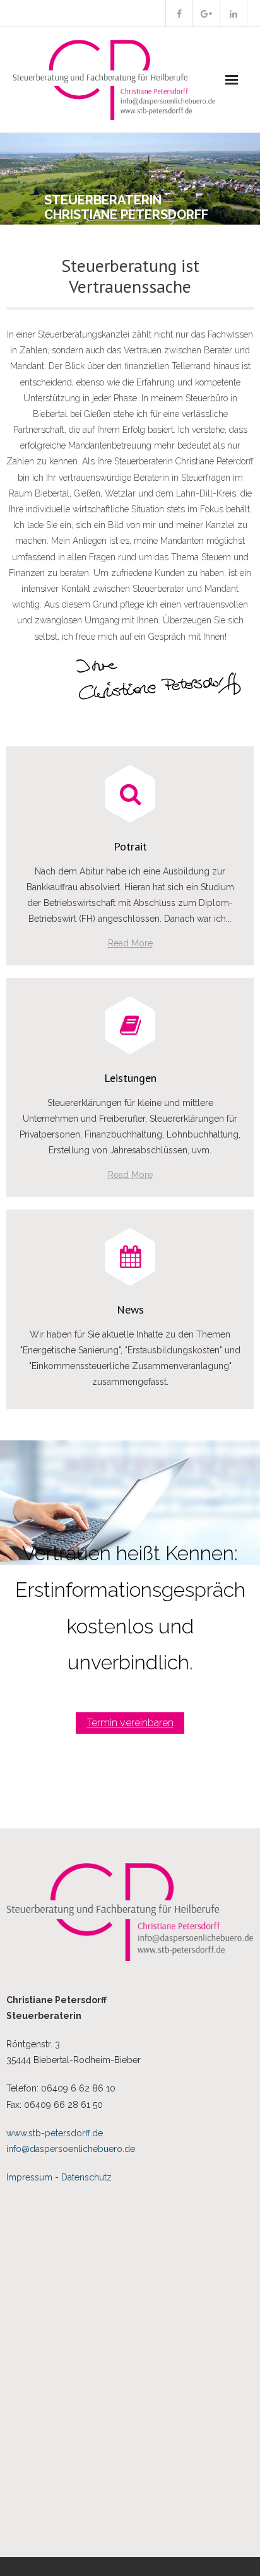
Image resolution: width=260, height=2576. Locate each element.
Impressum (29, 2177)
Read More (130, 943)
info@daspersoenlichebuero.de (71, 2149)
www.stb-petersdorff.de (55, 2133)
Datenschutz (86, 2177)
